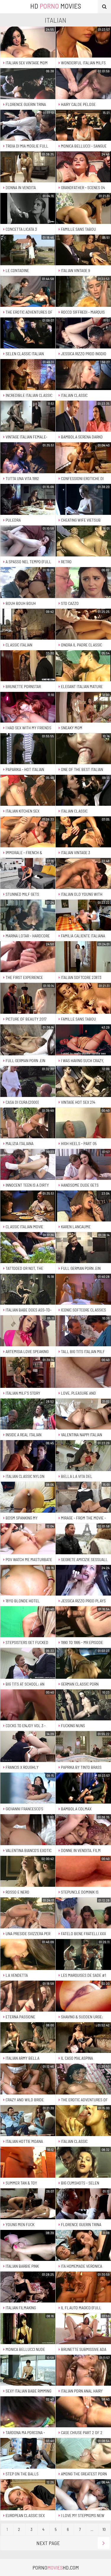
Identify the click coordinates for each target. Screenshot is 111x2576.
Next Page (48, 2543)
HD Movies (56, 6)
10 (104, 2529)
